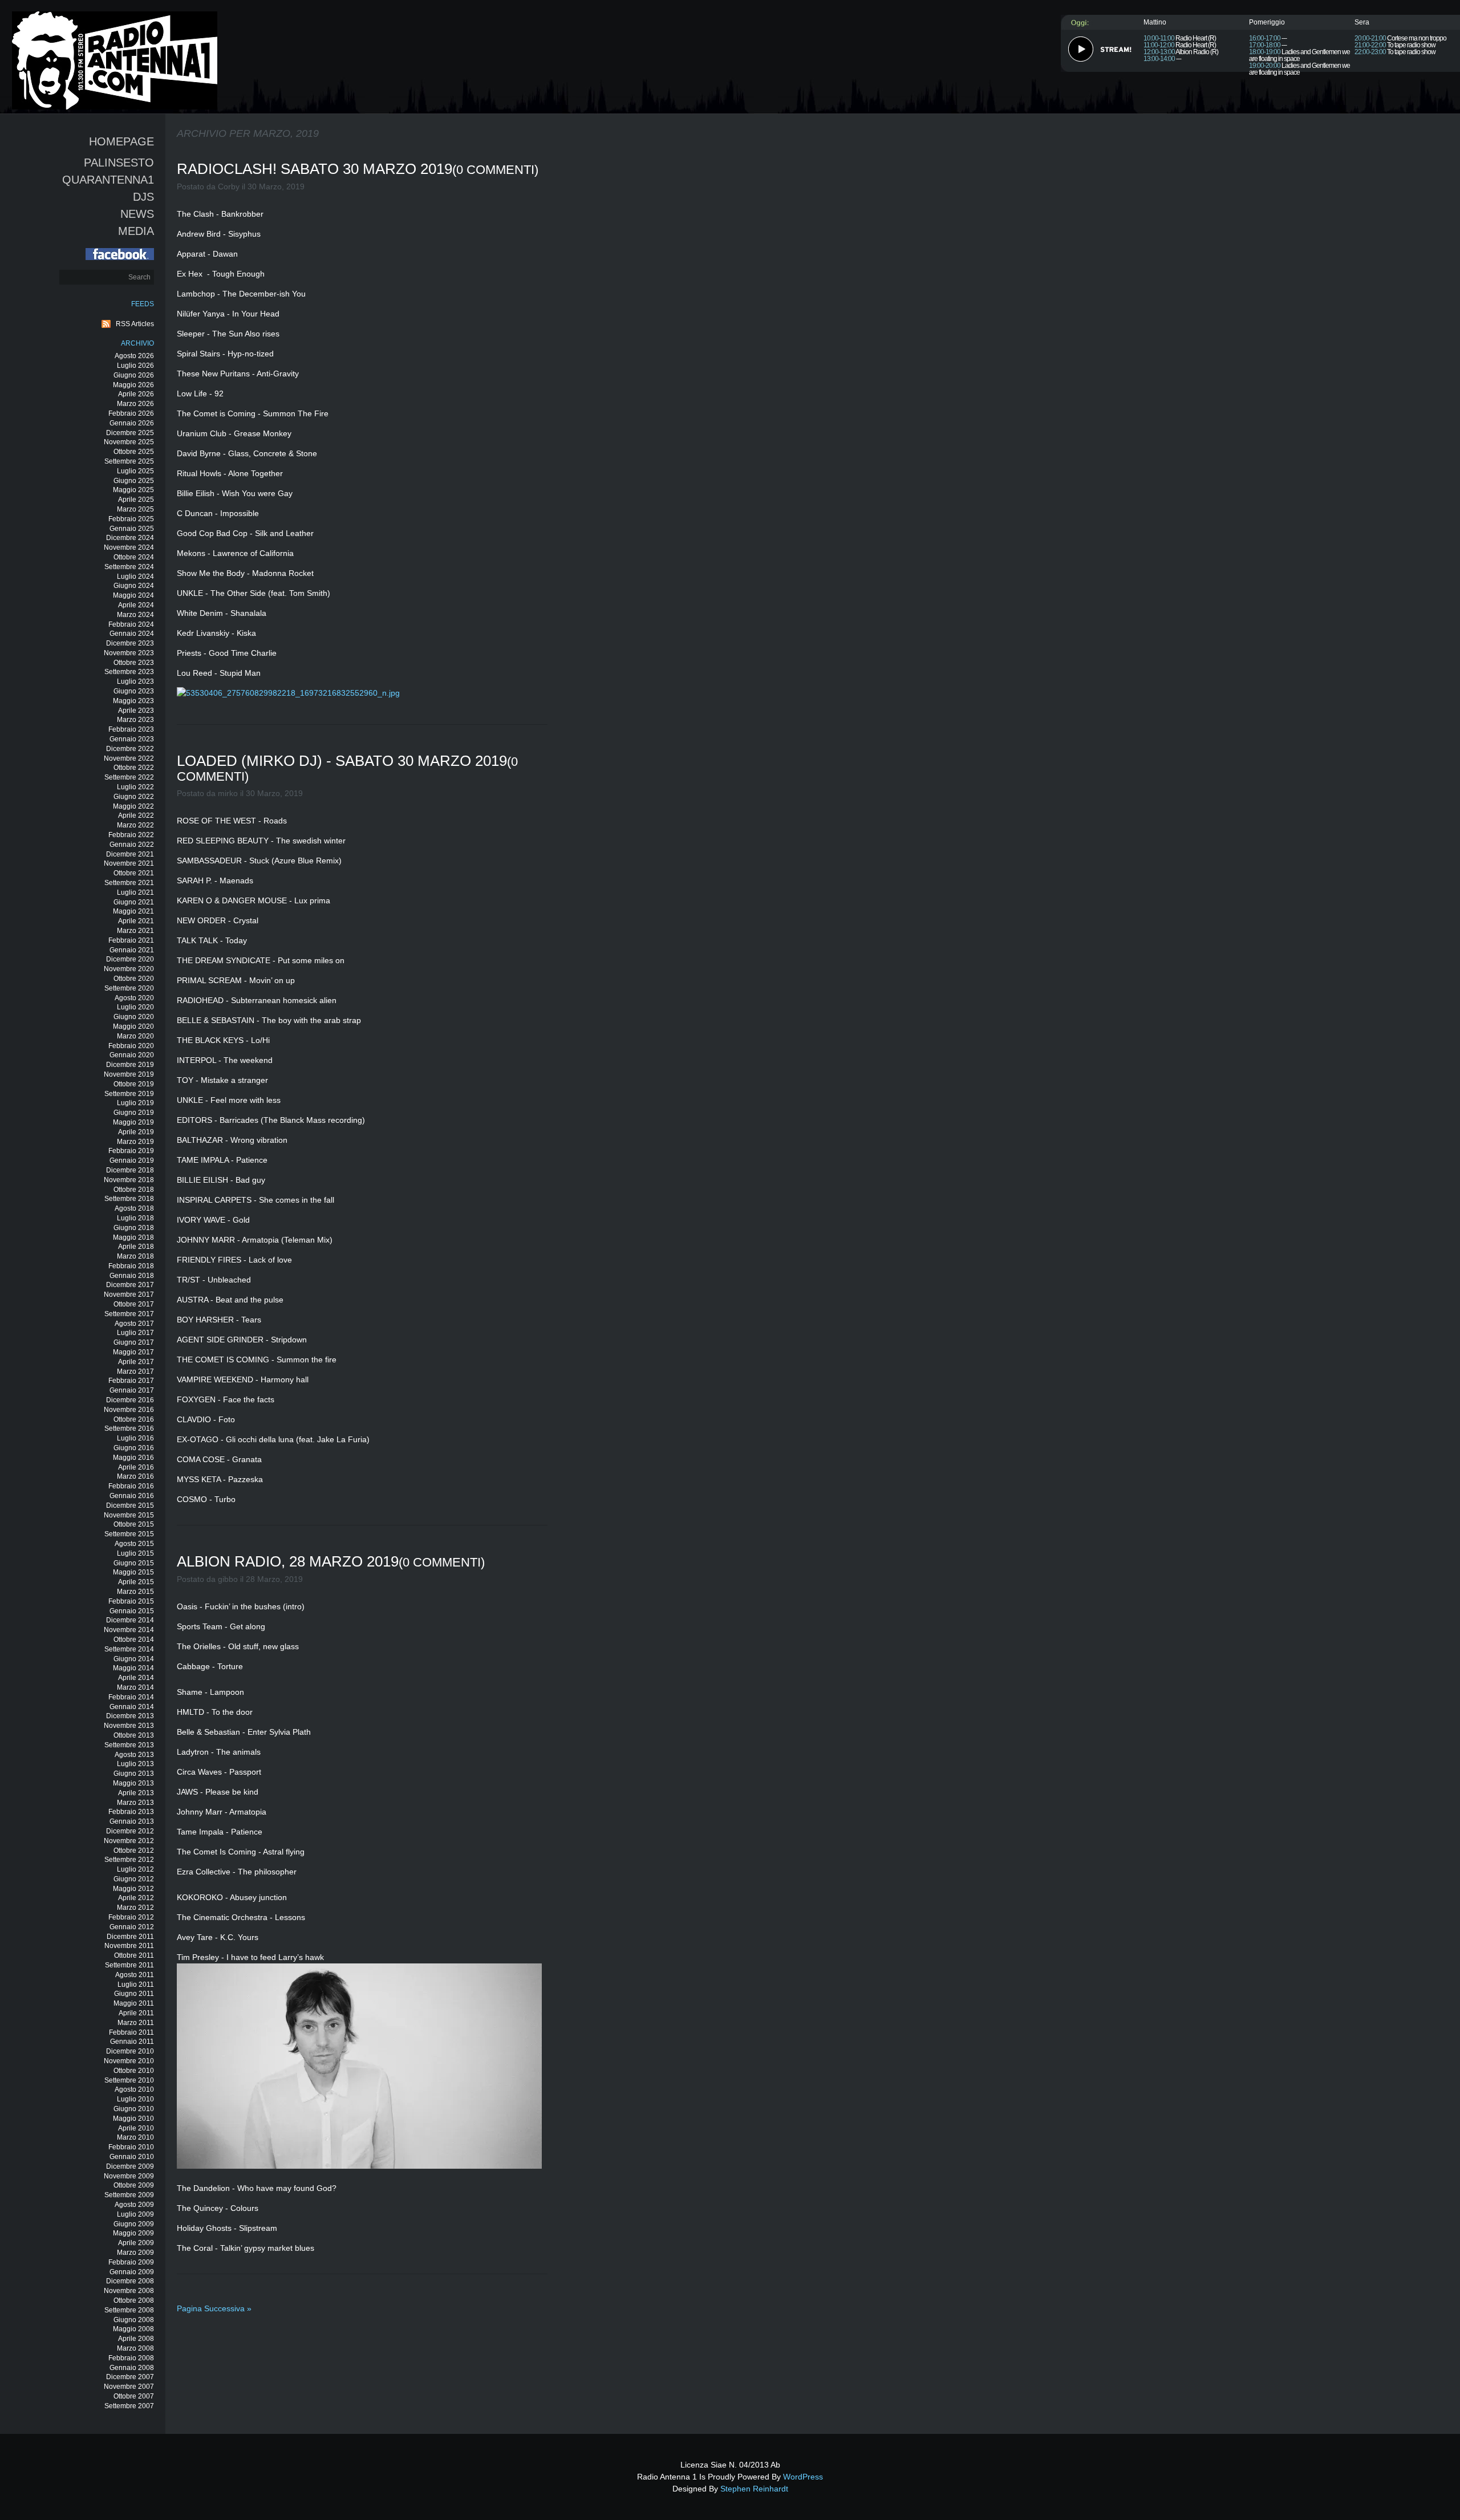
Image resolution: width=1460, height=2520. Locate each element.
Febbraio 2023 (131, 729)
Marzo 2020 (135, 1036)
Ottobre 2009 (134, 2185)
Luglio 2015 (135, 1553)
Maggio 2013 (133, 1783)
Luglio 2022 (135, 787)
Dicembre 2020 (130, 959)
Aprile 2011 (136, 2013)
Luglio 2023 (135, 681)
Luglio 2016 (135, 1438)
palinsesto (119, 163)
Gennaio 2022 (132, 845)
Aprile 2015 (136, 1582)
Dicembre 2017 (130, 1285)
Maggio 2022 (133, 806)
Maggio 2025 (133, 490)
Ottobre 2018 (134, 1190)
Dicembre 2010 (130, 2051)
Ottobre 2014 (134, 1640)
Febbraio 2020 (131, 1046)
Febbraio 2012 (131, 1917)
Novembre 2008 (129, 2291)
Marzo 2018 (135, 1256)
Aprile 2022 (136, 815)
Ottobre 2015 (134, 1524)
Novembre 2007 (129, 2387)
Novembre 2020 (129, 969)
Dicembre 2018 (130, 1170)
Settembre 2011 (129, 1965)
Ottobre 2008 (134, 2300)
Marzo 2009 (135, 2253)
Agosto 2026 (134, 356)
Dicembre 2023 (130, 643)
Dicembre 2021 (130, 854)
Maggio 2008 (133, 2329)
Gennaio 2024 (132, 634)
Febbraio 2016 (131, 1486)
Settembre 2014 (129, 1649)
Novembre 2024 (129, 547)
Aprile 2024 (136, 605)
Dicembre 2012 (130, 1831)
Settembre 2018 (129, 1199)
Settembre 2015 (129, 1534)
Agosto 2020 (134, 998)
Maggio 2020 (133, 1026)
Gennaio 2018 (132, 1276)
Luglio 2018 (135, 1218)
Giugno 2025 (134, 481)
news (137, 214)
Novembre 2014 (129, 1630)
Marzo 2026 (135, 404)
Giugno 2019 (134, 1113)
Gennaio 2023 (132, 739)
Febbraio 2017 (131, 1381)
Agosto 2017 (134, 1324)
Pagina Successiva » (214, 2308)
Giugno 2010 (134, 2109)
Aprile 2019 (136, 1132)
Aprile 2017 (136, 1362)
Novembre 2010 (129, 2061)
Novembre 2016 (129, 1410)
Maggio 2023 (133, 701)
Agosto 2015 (134, 1544)
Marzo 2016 (135, 1476)
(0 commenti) (495, 170)
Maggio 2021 (133, 911)
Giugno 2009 (134, 2224)
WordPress (803, 2477)
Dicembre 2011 (130, 1937)
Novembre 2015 (129, 1515)
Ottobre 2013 (134, 1735)
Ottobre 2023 (134, 663)
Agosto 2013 (134, 1755)
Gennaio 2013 (132, 1821)
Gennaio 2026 (132, 423)
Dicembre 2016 (130, 1400)
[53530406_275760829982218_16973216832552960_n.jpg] (291, 693)
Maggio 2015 (133, 1572)
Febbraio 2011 (131, 2032)
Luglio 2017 (135, 1333)
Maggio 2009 (133, 2233)
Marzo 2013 (135, 1803)
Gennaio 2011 (132, 2042)
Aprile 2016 (136, 1467)
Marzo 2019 (135, 1142)
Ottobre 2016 (134, 1419)
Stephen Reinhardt (754, 2489)
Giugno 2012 (134, 1879)
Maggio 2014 (133, 1668)
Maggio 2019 (133, 1122)
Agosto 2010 (134, 2089)
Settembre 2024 (129, 567)
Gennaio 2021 (132, 950)
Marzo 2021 (135, 931)
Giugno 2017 (134, 1342)
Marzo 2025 (135, 509)
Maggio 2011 (134, 2003)
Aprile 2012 (136, 1898)
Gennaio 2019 (132, 1160)
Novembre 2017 (129, 1295)
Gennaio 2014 (132, 1707)
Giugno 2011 (134, 1994)
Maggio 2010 (133, 2119)
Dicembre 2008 (130, 2281)
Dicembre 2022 (130, 749)
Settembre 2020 (129, 988)
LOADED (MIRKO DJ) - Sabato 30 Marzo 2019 (342, 761)
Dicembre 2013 (130, 1716)
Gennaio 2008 (132, 2368)
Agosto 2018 (134, 1208)
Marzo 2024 (135, 615)
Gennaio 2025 (132, 529)
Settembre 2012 (129, 1860)
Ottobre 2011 (134, 1955)
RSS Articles (135, 324)
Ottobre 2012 (134, 1851)
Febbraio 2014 (131, 1697)
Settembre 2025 (129, 461)
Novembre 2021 (129, 863)
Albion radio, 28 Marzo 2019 (288, 1561)
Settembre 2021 (129, 883)
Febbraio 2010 (131, 2147)
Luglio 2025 (135, 471)
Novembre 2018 (129, 1180)
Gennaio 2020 (132, 1055)
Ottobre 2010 (134, 2071)
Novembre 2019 (129, 1074)
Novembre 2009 (129, 2176)
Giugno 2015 (134, 1563)
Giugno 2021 (134, 902)
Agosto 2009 (134, 2205)
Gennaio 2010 (132, 2157)
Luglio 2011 (136, 1985)
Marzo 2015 (135, 1592)
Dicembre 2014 (130, 1620)
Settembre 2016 (129, 1429)
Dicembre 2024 (130, 538)
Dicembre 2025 (130, 433)
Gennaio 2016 (132, 1496)
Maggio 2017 (133, 1352)
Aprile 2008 (136, 2339)
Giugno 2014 (134, 1659)
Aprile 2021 (136, 921)
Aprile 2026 (136, 394)
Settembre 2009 (129, 2195)
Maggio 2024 (133, 595)
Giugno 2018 (134, 1228)
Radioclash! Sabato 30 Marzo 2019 (315, 169)
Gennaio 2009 (132, 2272)
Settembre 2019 (129, 1094)
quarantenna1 (108, 180)
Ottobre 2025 (134, 452)
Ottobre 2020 (134, 979)
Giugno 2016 (134, 1448)
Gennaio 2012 (132, 1927)
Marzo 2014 (135, 1687)
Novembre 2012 (129, 1841)
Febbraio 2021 (131, 940)
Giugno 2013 (134, 1774)
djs (143, 197)
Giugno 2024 (134, 586)
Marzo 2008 (135, 2348)
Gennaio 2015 (132, 1611)
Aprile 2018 (136, 1247)
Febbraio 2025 (131, 519)
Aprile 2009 (136, 2243)
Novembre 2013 (129, 1726)
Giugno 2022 (134, 797)
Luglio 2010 (135, 2099)
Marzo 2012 (135, 1908)
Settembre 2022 (129, 777)
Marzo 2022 (135, 825)
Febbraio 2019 (131, 1151)
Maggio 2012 (133, 1889)
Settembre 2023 (129, 672)
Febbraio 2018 (131, 1266)
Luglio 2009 (135, 2214)
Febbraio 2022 (131, 835)
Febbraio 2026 (131, 413)
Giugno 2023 (134, 691)
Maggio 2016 (133, 1458)
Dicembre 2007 (130, 2377)
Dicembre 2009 (130, 2166)
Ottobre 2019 (134, 1084)
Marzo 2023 (135, 720)
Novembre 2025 (129, 442)
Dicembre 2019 (130, 1065)
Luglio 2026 (135, 366)
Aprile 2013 (136, 1793)
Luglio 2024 (135, 577)
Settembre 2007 (129, 2406)
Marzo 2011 (136, 2023)
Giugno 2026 (134, 375)
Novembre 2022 (129, 758)
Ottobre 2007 (134, 2396)
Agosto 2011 (135, 1975)
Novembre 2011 (129, 1946)
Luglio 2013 (135, 1764)
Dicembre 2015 (130, 1505)
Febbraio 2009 (131, 2262)
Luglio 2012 (135, 1869)
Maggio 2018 (133, 1237)
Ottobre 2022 (134, 768)
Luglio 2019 (135, 1103)
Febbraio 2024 (131, 624)
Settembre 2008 (129, 2310)
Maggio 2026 (133, 385)
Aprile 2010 (136, 2128)
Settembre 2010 (129, 2080)
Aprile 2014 (136, 1678)
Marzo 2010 (135, 2137)
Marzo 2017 (135, 1371)
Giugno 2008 (134, 2320)
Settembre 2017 (129, 1314)
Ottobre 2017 (134, 1304)
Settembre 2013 (129, 1745)
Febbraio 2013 (131, 1812)
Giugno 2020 (134, 1017)
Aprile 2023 (136, 711)
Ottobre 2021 (134, 873)
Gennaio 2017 (132, 1390)
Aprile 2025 (136, 500)
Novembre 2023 (129, 653)
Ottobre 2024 (134, 557)
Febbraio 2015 (131, 1601)
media (136, 231)
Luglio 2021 (135, 892)
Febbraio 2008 (131, 2358)
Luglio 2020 (135, 1007)
